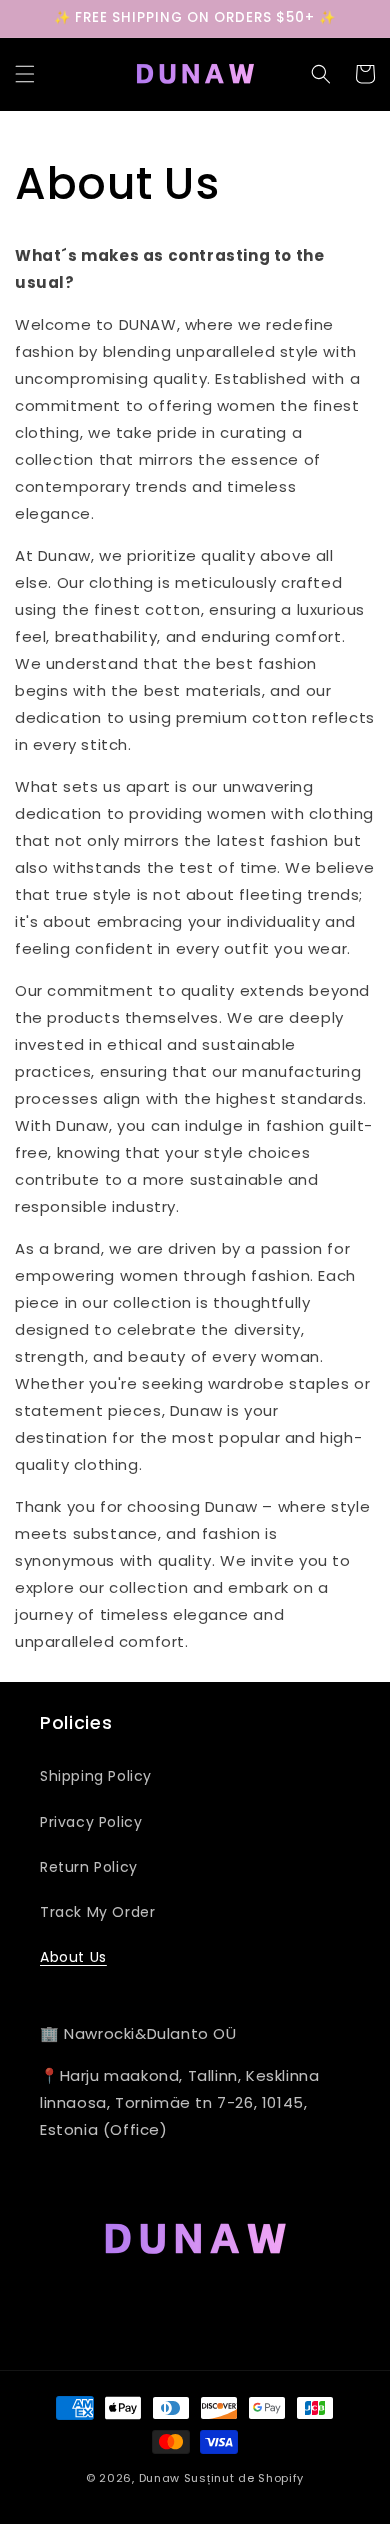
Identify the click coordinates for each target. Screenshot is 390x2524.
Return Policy (89, 1867)
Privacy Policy (91, 1822)
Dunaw (160, 2478)
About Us (73, 1957)
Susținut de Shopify (244, 2478)
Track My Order (97, 1912)
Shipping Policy (96, 1776)
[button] (25, 74)
